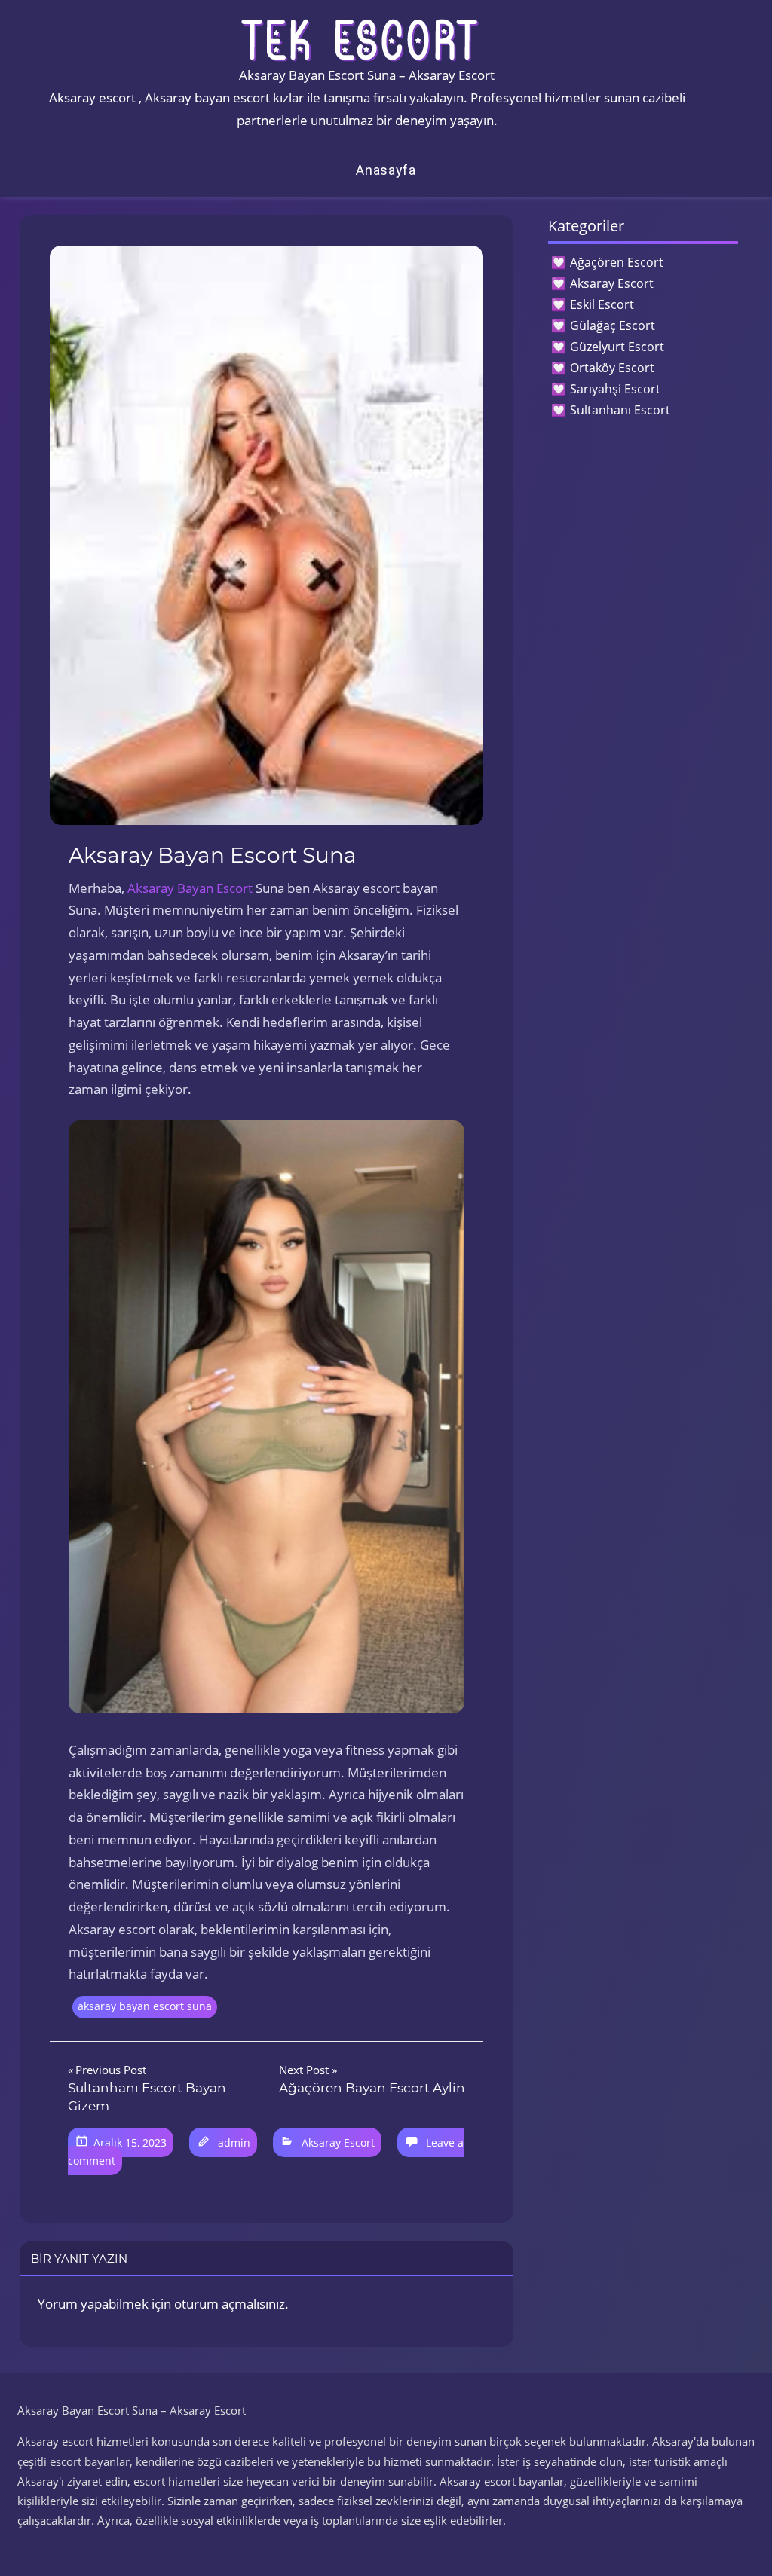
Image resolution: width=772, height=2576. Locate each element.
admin (234, 2142)
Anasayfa (386, 170)
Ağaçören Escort (617, 262)
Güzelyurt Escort (617, 347)
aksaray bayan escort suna (145, 2006)
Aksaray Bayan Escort (190, 888)
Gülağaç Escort (613, 325)
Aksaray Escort (338, 2142)
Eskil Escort (602, 304)
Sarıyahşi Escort (615, 389)
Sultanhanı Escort (620, 410)
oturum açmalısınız (230, 2304)
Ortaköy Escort (612, 368)
